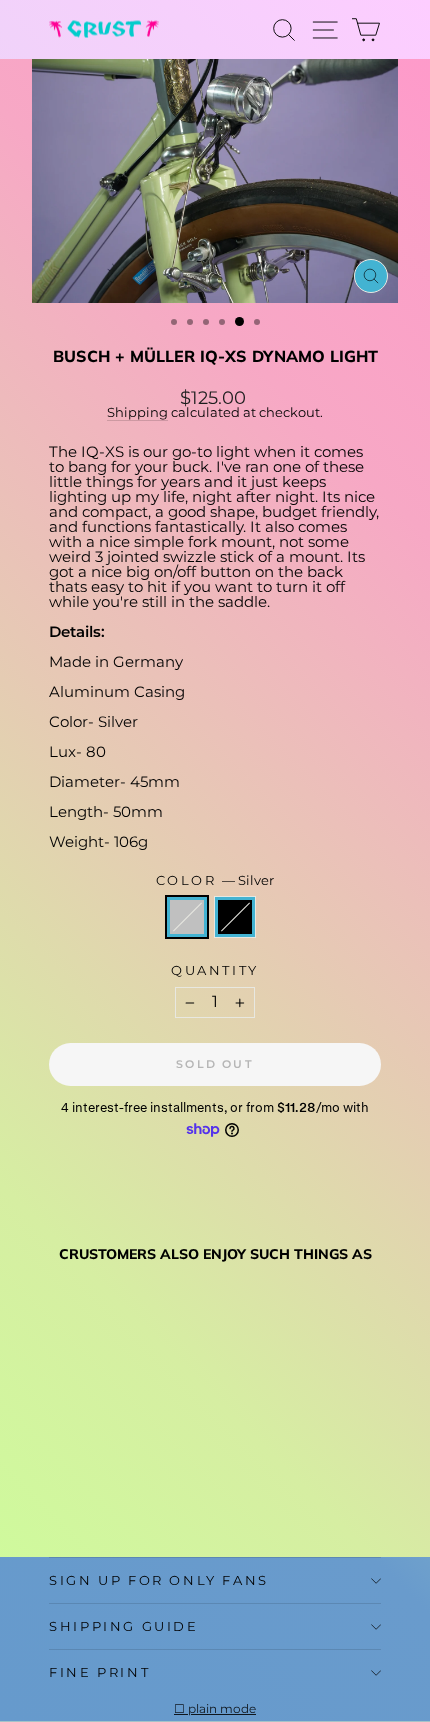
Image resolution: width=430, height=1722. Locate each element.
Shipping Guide (123, 1626)
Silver (187, 917)
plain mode (222, 1709)
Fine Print (99, 1672)
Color (215, 880)
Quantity (215, 970)
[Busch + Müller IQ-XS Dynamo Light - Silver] (60, 1493)
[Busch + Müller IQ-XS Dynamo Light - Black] (83, 1493)
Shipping (137, 412)
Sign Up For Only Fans (159, 1580)
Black (235, 917)
